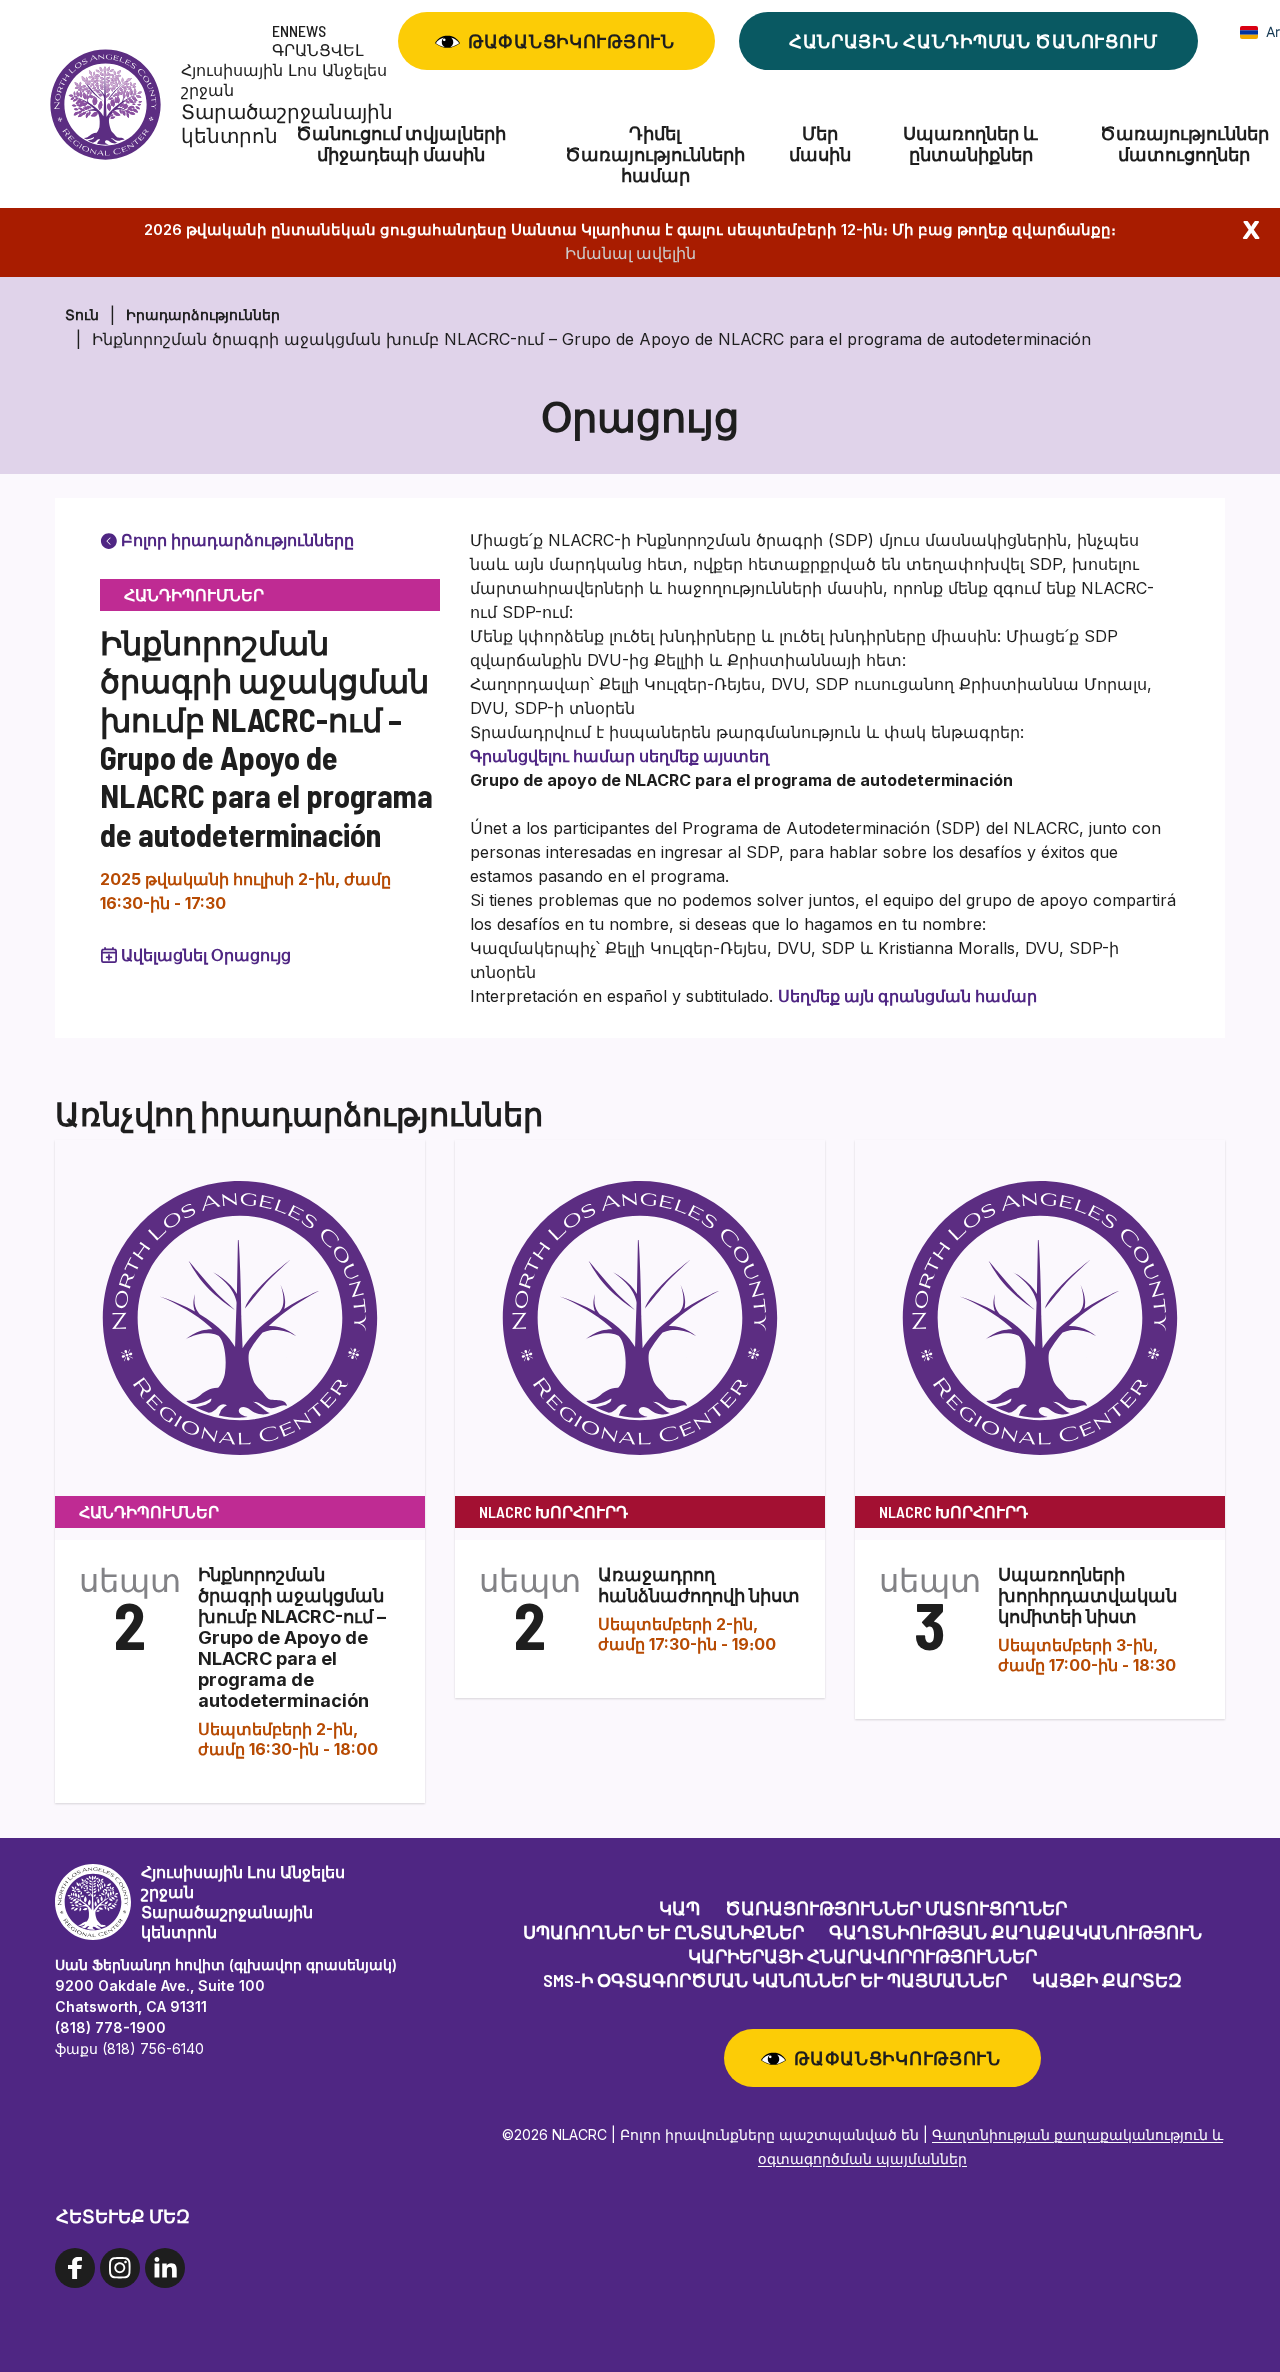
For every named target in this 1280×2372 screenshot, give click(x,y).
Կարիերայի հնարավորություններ (862, 1956)
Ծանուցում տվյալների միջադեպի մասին (401, 144)
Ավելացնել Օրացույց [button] (206, 955)
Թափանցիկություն (571, 41)
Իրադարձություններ (203, 314)
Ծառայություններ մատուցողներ (896, 1908)
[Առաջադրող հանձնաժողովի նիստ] (640, 1317)
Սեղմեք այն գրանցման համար (909, 996)
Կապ (679, 1908)
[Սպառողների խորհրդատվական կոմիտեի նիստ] (1040, 1317)
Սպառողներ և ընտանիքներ (970, 144)
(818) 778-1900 (110, 2027)
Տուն (82, 314)
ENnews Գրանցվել (318, 40)
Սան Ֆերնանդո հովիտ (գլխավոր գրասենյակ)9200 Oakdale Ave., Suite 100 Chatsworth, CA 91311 (226, 1985)
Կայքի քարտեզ (1107, 1980)
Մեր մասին (820, 144)
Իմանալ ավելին (630, 253)
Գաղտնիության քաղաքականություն (1015, 1932)
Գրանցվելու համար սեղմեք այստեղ (619, 756)
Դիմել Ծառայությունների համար (655, 154)
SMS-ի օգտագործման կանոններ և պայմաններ (775, 1980)
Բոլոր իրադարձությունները (235, 540)
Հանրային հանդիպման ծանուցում (973, 41)
